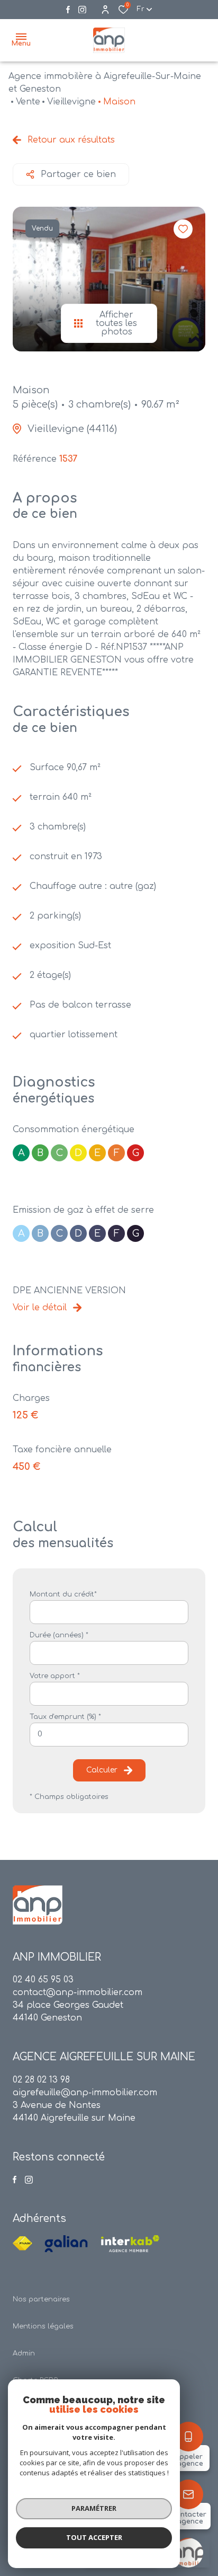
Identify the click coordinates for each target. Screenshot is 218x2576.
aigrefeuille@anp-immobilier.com (85, 2093)
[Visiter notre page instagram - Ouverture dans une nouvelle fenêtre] (82, 10)
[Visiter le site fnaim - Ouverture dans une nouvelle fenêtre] (22, 2244)
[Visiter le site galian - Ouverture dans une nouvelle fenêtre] (66, 2244)
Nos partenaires (41, 2299)
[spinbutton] (109, 1735)
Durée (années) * (59, 1635)
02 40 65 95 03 (43, 1980)
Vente (28, 102)
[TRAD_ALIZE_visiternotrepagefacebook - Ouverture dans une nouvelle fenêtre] (68, 10)
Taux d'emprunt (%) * (65, 1717)
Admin (24, 2353)
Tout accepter (94, 2537)
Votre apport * (55, 1676)
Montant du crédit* (63, 1594)
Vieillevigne (71, 102)
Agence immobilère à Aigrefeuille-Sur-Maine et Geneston (105, 83)
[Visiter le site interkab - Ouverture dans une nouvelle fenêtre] (130, 2244)
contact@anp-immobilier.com (78, 1992)
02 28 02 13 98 (41, 2080)
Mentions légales (43, 2326)
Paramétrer (94, 2508)
